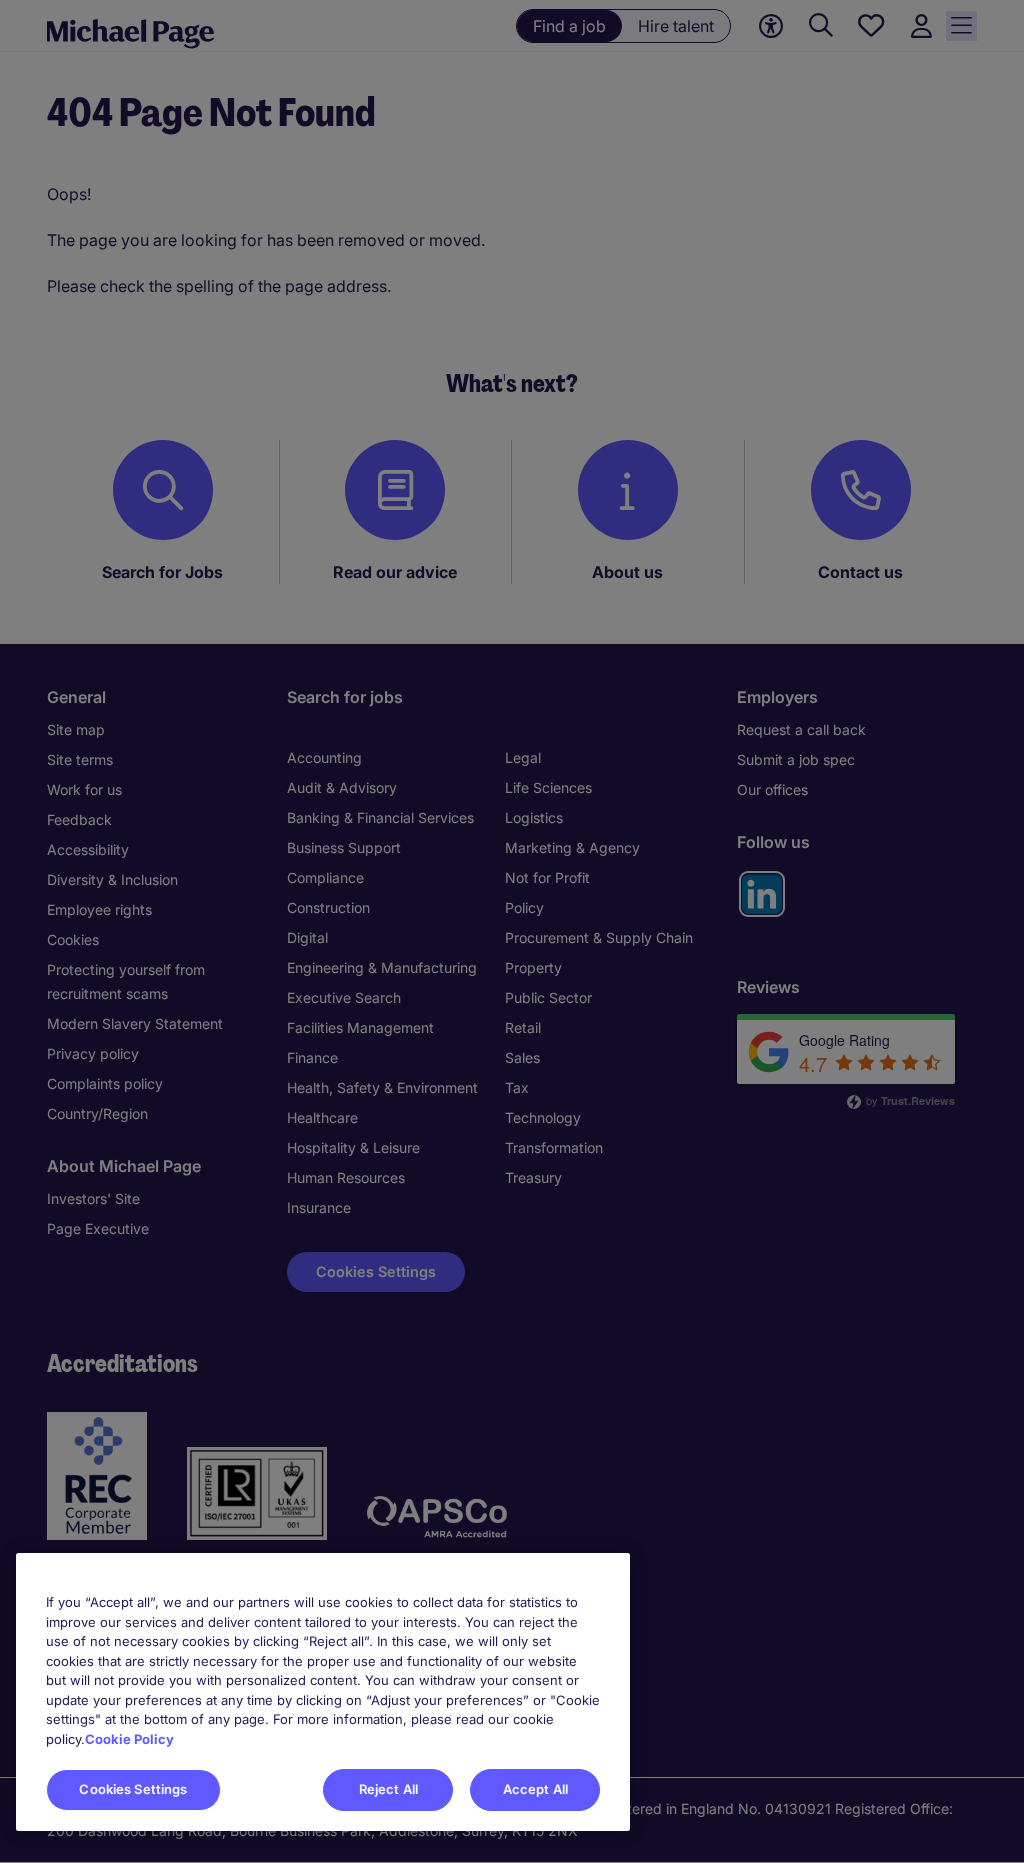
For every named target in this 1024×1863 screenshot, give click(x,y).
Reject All (388, 1789)
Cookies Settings (133, 1789)
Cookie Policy (129, 1739)
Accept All (535, 1789)
